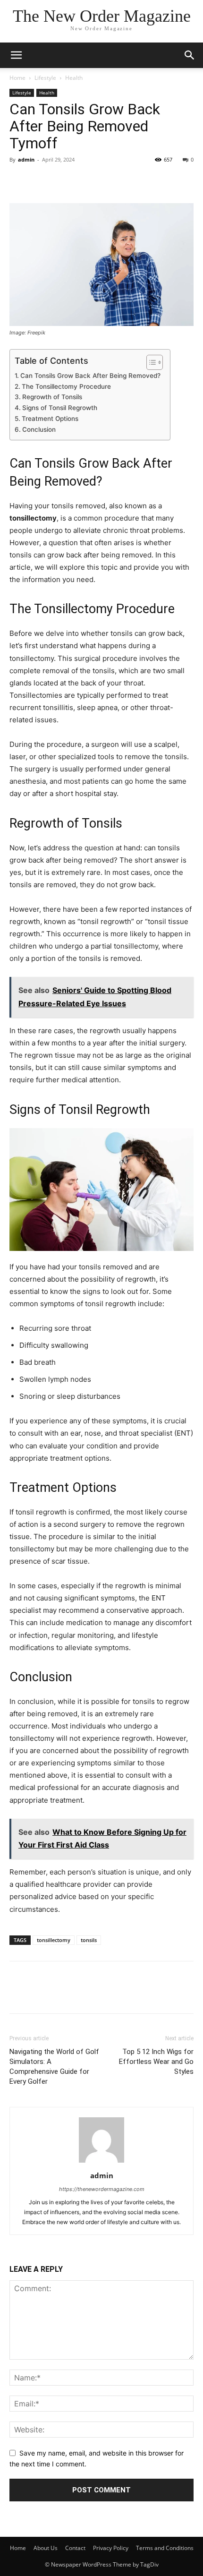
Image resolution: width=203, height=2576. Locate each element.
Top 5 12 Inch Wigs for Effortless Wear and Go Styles (156, 2062)
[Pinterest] (62, 181)
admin (26, 159)
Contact (75, 2548)
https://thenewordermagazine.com (102, 2189)
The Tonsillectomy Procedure (66, 386)
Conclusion (39, 429)
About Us (46, 2548)
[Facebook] (19, 181)
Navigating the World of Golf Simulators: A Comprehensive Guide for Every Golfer (54, 2067)
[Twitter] (41, 181)
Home (17, 78)
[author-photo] (101, 2162)
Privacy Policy (111, 2548)
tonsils (89, 1940)
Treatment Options (50, 419)
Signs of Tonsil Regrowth (60, 408)
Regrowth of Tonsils (52, 397)
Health (74, 78)
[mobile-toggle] (16, 55)
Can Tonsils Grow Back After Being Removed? (90, 376)
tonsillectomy (54, 1940)
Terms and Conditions (165, 2548)
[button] (190, 55)
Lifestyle (45, 78)
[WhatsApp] (84, 181)
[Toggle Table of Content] (150, 362)
